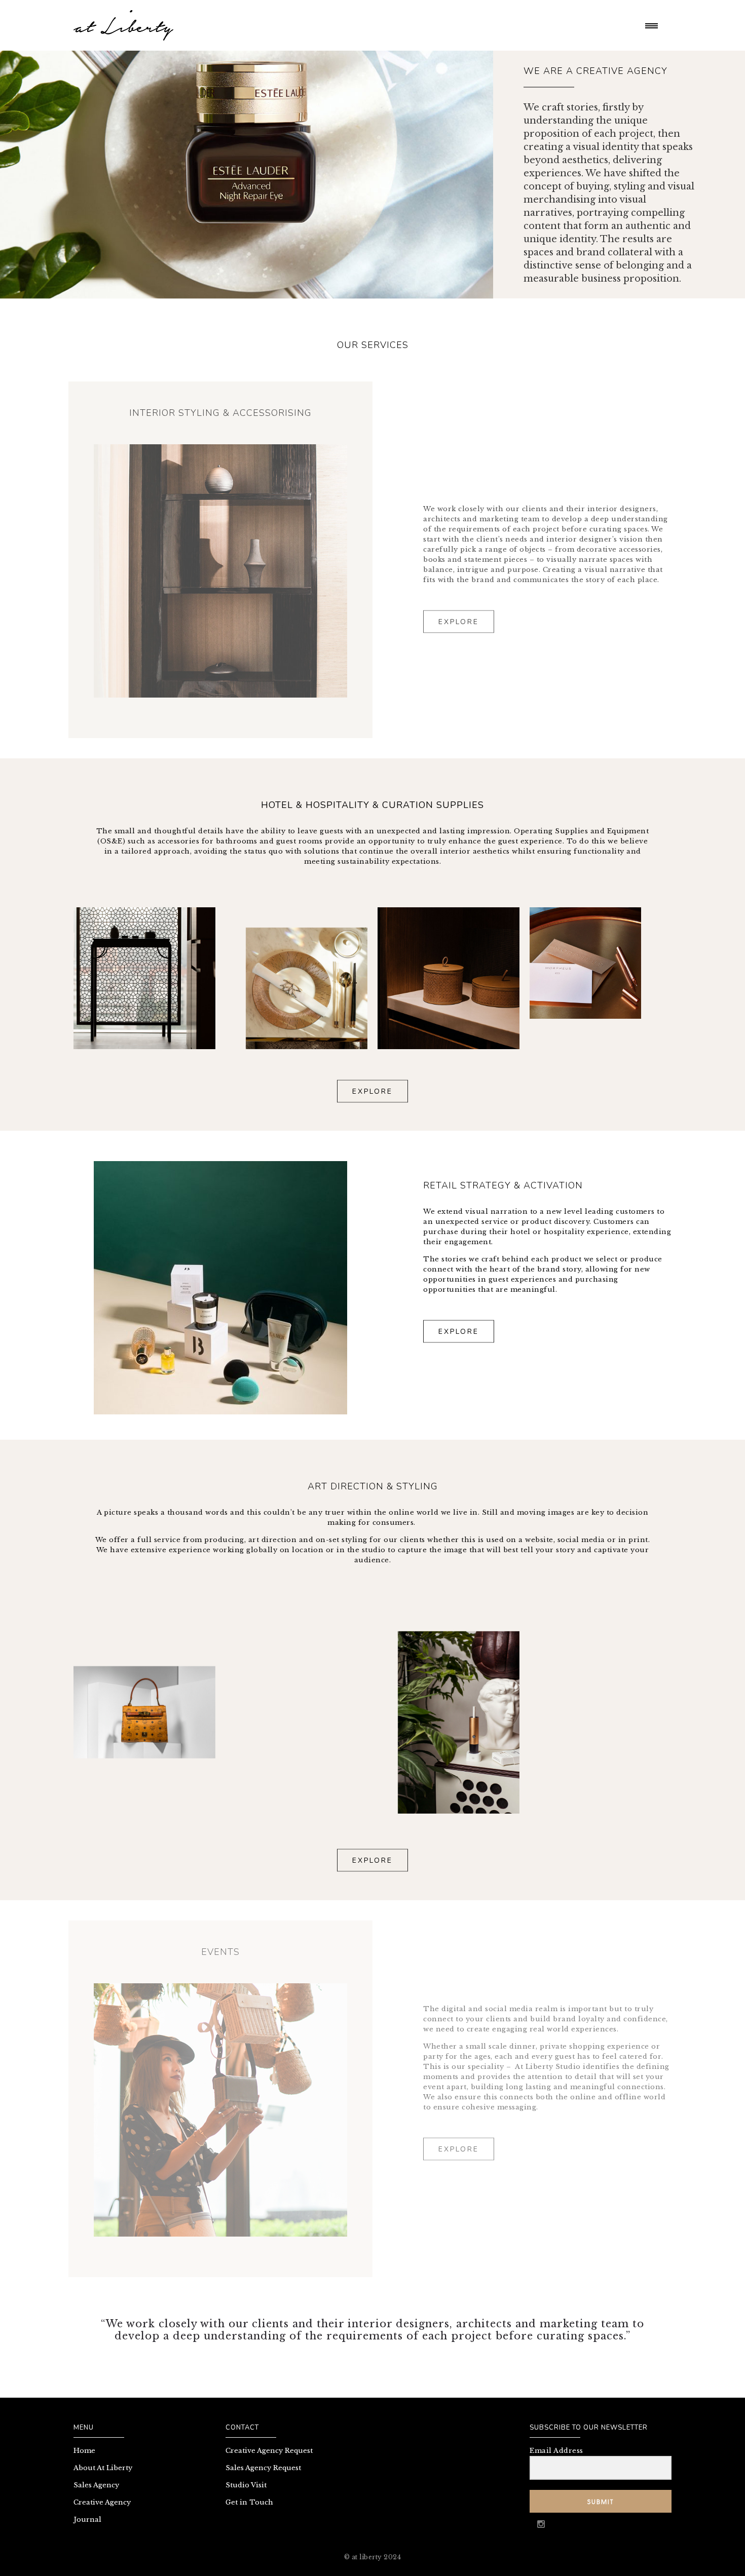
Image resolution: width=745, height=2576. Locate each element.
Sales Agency (96, 2485)
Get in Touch (249, 2502)
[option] (220, 571)
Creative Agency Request (269, 2451)
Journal (87, 2520)
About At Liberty (103, 2468)
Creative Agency (102, 2502)
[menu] (654, 25)
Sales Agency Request (263, 2468)
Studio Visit (246, 2485)
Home (84, 2451)
